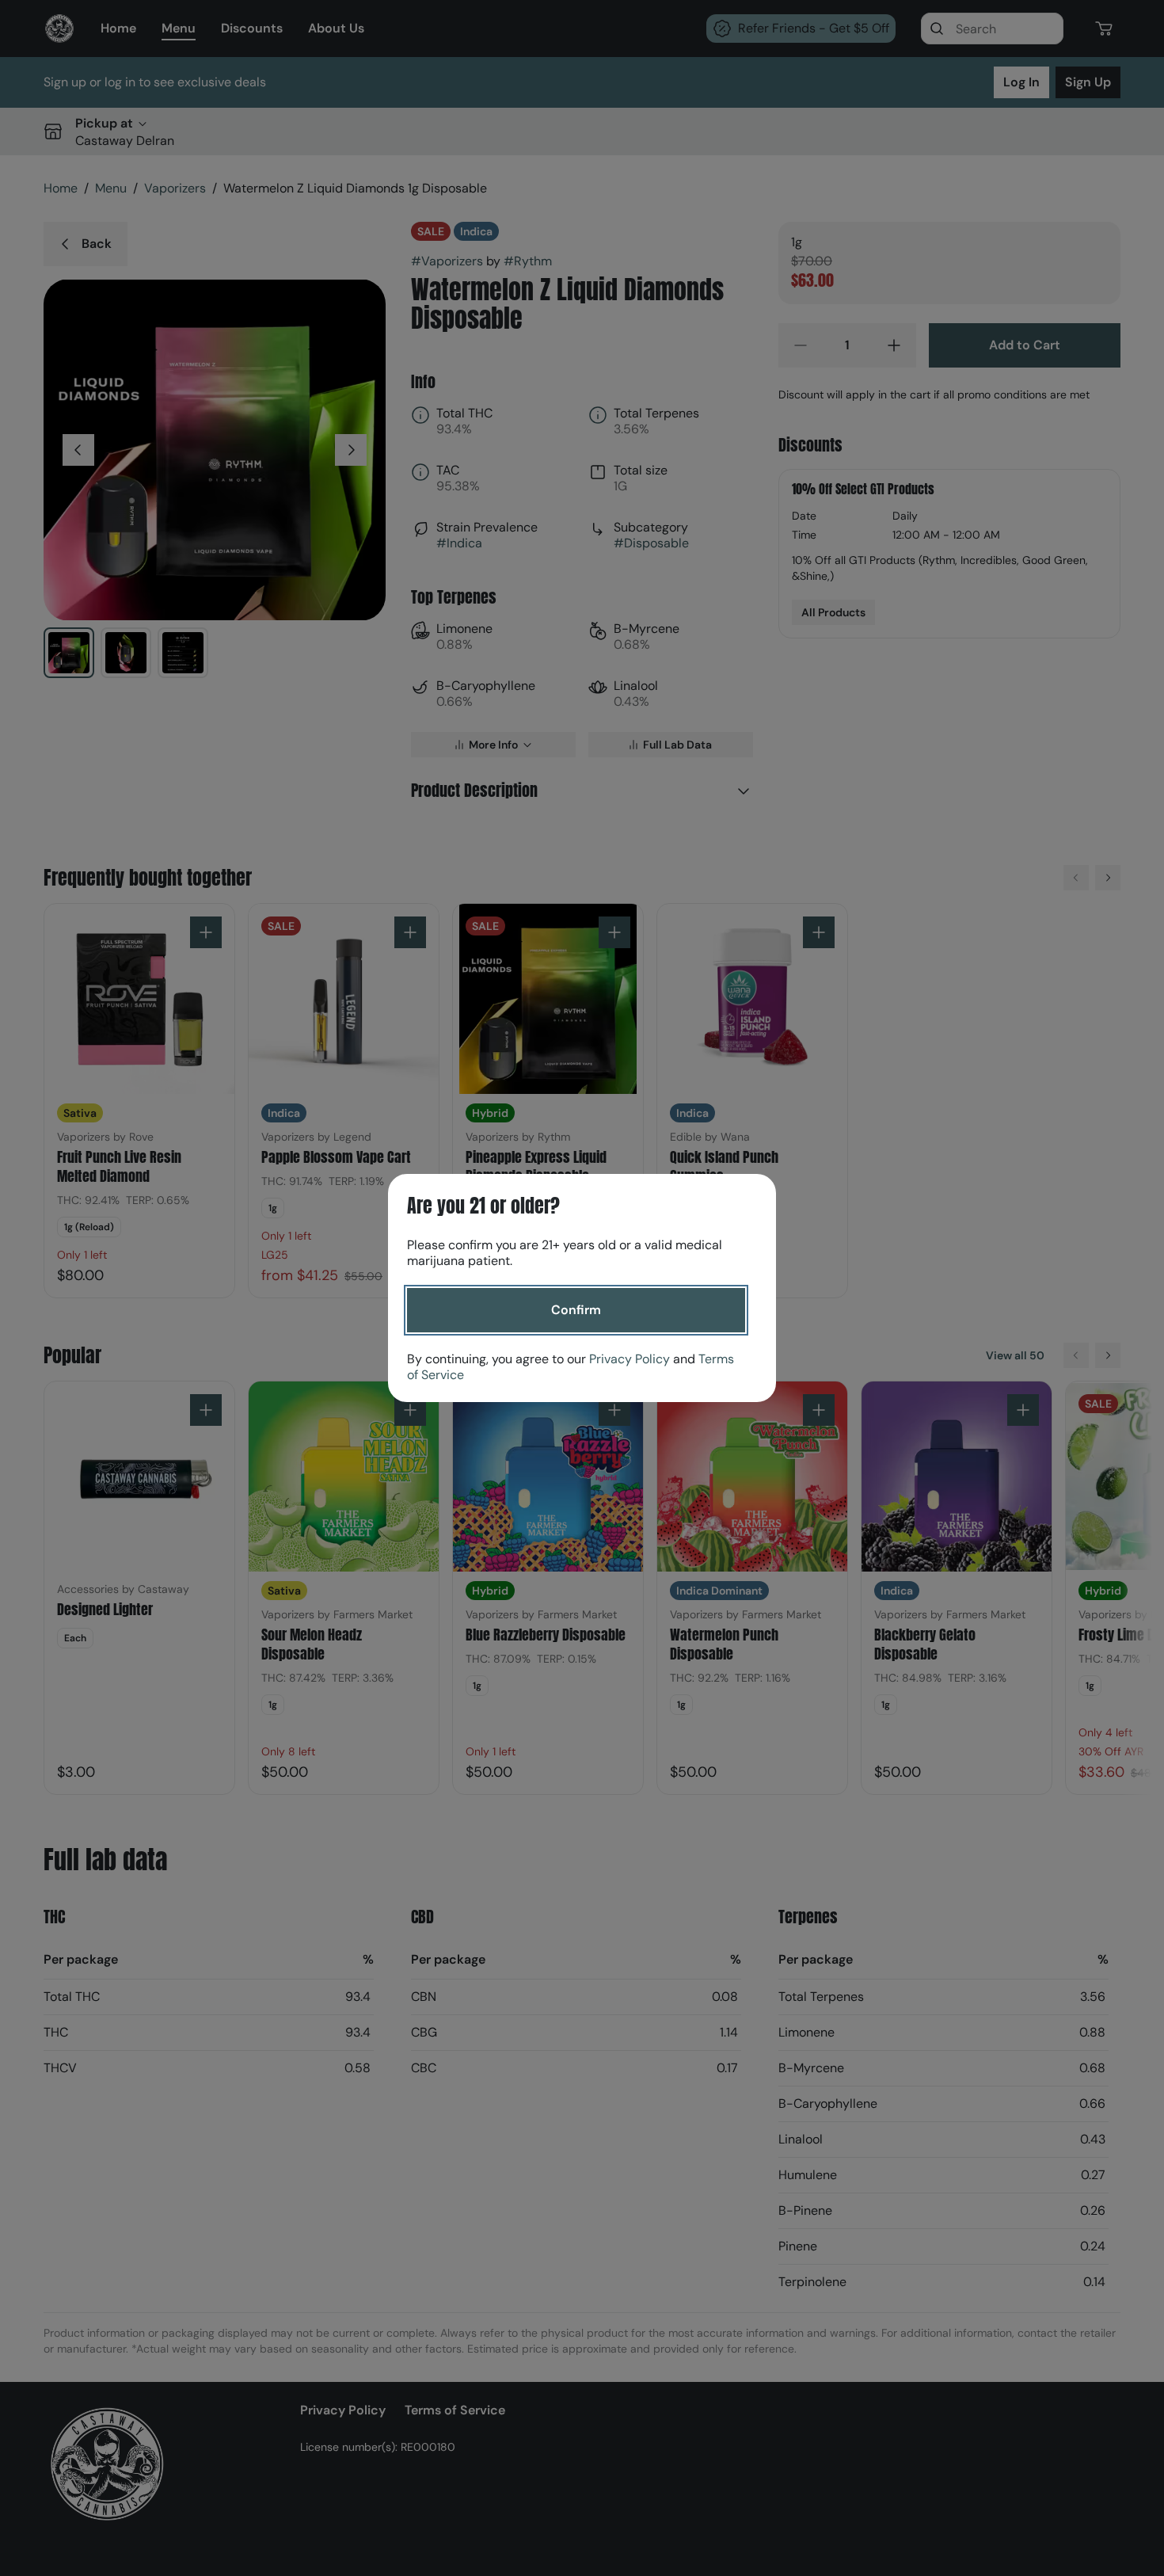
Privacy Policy (630, 1359)
